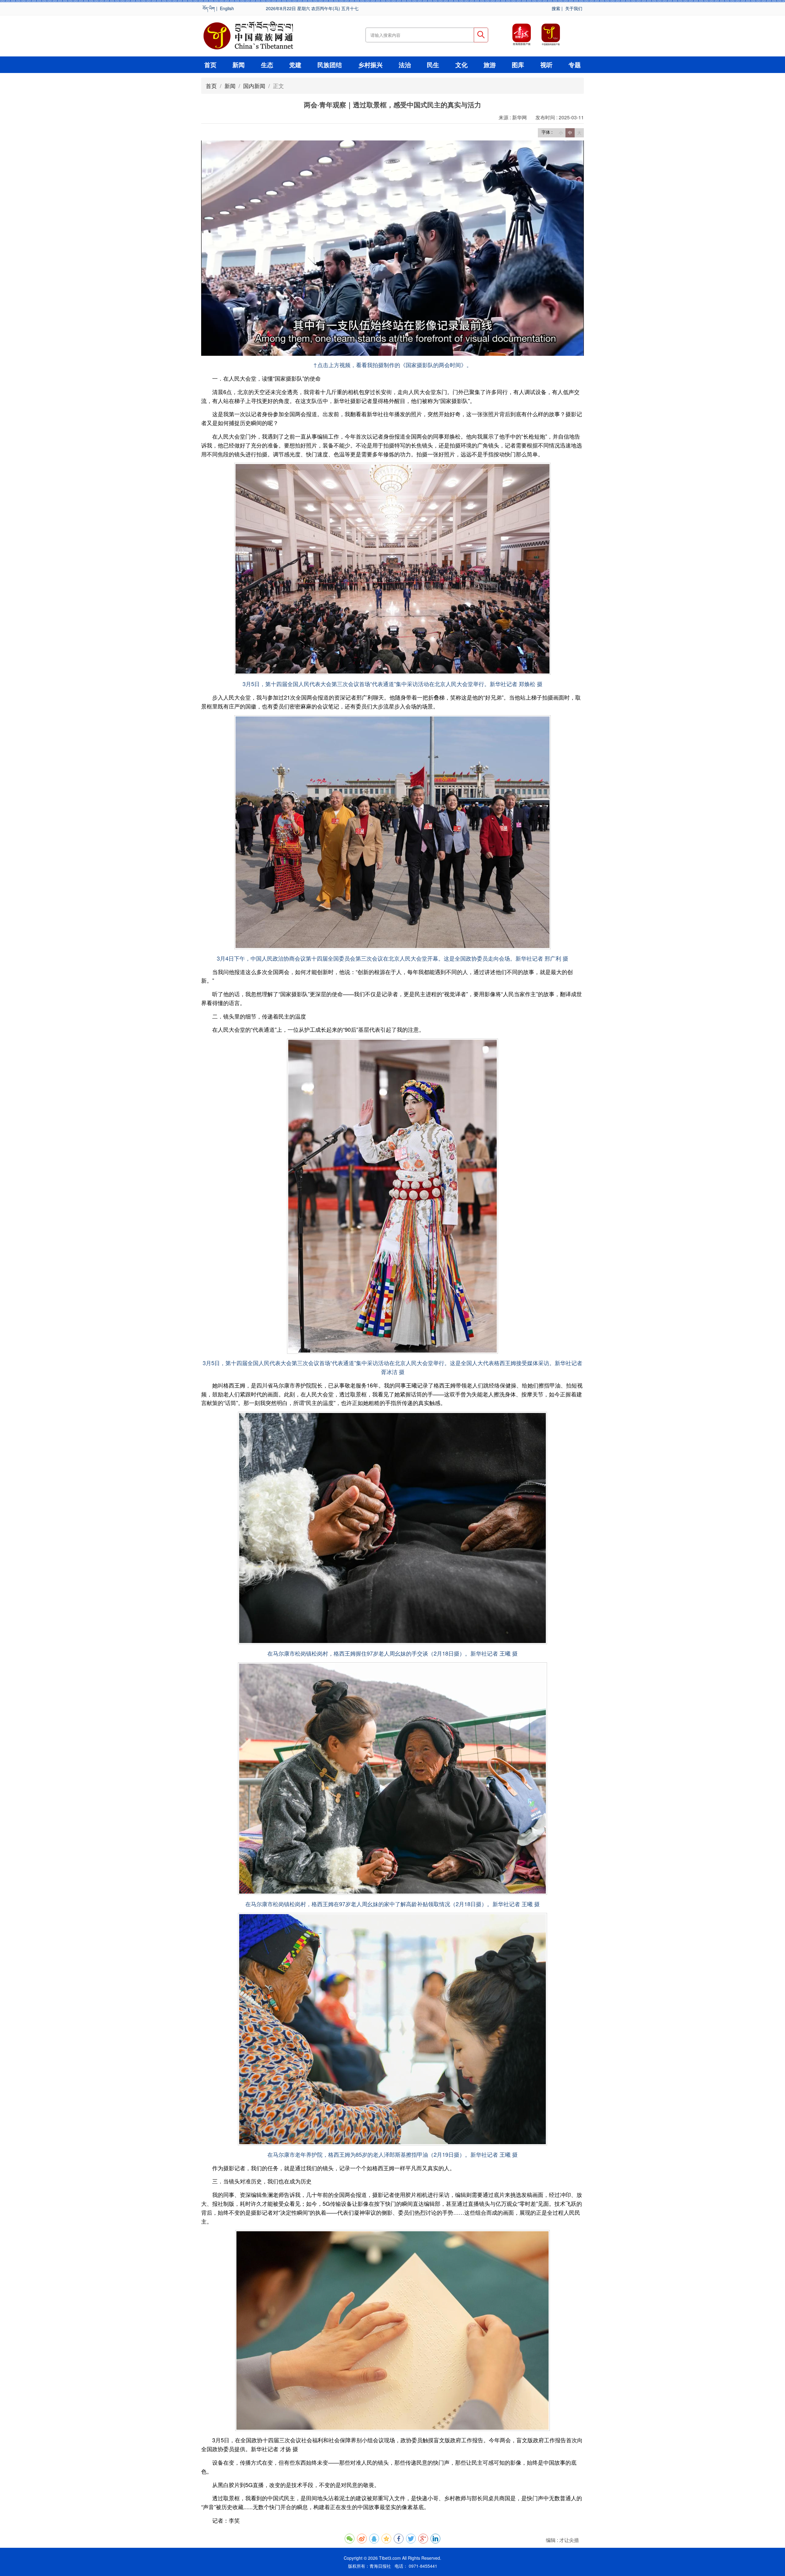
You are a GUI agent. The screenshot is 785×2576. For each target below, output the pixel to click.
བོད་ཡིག (209, 8)
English (227, 8)
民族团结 (330, 65)
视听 (546, 65)
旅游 (490, 65)
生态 (267, 65)
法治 (405, 65)
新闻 (239, 65)
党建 (295, 65)
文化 (461, 65)
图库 (518, 65)
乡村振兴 (370, 65)
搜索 (556, 8)
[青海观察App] (522, 35)
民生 (433, 65)
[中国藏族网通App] (551, 35)
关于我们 (574, 8)
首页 (210, 65)
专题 (575, 65)
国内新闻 (254, 86)
